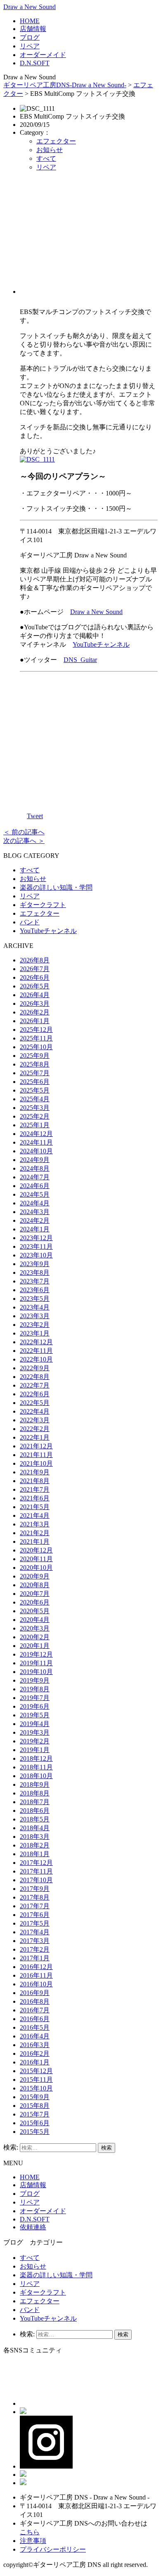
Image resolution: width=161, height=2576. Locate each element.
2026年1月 (35, 1021)
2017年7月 (35, 1906)
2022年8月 (35, 1377)
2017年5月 (35, 1923)
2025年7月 (35, 1073)
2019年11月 (36, 1663)
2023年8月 (35, 1273)
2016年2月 (35, 2053)
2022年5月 (35, 1403)
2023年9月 (35, 1264)
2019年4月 (35, 1724)
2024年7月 (35, 1177)
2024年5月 (35, 1194)
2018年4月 (35, 1828)
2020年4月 (35, 1620)
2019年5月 (35, 1715)
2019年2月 (35, 1741)
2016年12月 (36, 1967)
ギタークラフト (43, 905)
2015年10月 (36, 2088)
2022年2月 (35, 1429)
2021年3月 (35, 1524)
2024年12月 (36, 1134)
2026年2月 (35, 1012)
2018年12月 (36, 1758)
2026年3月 (35, 1003)
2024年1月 (35, 1229)
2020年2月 (35, 1637)
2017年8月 (35, 1897)
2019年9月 (35, 1680)
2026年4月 (35, 995)
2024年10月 (36, 1151)
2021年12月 (36, 1446)
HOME (30, 21)
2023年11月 (36, 1246)
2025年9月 (35, 1056)
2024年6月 (35, 1186)
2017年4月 (35, 1932)
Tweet (35, 816)
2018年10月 (36, 1776)
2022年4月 (35, 1411)
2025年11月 (36, 1038)
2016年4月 (35, 2036)
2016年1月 (35, 2062)
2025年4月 (35, 1099)
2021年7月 (35, 1489)
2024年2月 (35, 1220)
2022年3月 (35, 1420)
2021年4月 (35, 1515)
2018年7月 (35, 1802)
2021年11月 (36, 1455)
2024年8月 (35, 1168)
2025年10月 (36, 1047)
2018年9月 (35, 1784)
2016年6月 (35, 2019)
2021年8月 (35, 1481)
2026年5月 (35, 986)
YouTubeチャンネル (101, 644)
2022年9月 (35, 1368)
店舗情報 (33, 29)
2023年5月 (35, 1299)
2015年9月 (35, 2097)
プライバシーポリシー (53, 2549)
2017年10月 (36, 1880)
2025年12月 (36, 1030)
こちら (30, 2532)
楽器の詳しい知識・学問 (56, 887)
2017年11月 (36, 1871)
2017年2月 (35, 1949)
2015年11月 (36, 2080)
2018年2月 (35, 1845)
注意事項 (33, 2541)
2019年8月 (35, 1689)
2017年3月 (35, 1941)
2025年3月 (35, 1108)
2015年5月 (35, 2132)
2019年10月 (36, 1672)
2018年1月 (35, 1854)
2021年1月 (35, 1542)
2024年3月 (35, 1212)
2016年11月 (36, 1975)
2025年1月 (35, 1125)
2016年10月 (36, 1984)
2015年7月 (35, 2114)
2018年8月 (35, 1793)
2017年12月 (36, 1863)
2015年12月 (36, 2071)
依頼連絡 (33, 2227)
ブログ (30, 37)
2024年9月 (35, 1160)
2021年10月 (36, 1463)
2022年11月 (36, 1351)
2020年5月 (35, 1611)
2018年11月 (36, 1767)
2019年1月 (35, 1750)
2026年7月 (35, 969)
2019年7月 (35, 1698)
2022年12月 (36, 1342)
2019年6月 (35, 1706)
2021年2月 (35, 1533)
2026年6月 (35, 977)
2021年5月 (35, 1507)
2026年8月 (35, 960)
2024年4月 (35, 1203)
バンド (30, 922)
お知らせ (50, 150)
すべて (46, 158)
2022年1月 (35, 1437)
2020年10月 (36, 1568)
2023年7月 (35, 1281)
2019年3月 (35, 1732)
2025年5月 (35, 1090)
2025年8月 (35, 1064)
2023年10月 (36, 1255)
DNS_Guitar (80, 660)
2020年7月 (35, 1594)
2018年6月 (35, 1811)
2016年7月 (35, 2010)
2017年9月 (35, 1889)
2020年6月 (35, 1602)
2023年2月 (35, 1325)
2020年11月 (36, 1559)
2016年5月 (35, 2027)
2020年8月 (35, 1585)
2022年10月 (36, 1359)
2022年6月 (35, 1394)
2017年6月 (35, 1915)
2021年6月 (35, 1498)
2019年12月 (36, 1654)
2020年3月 (35, 1628)
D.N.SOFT (35, 63)
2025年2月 (35, 1116)
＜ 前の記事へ (24, 832)
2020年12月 (36, 1550)
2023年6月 (35, 1290)
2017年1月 (35, 1958)
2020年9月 (35, 1576)
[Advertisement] (89, 236)
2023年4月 (35, 1307)
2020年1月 (35, 1646)
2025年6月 (35, 1082)
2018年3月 (35, 1837)
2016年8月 (35, 2001)
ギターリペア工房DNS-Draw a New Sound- (65, 85)
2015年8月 (35, 2106)
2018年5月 (35, 1819)
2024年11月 (36, 1142)
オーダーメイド (43, 55)
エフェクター (56, 141)
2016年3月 (35, 2045)
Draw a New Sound (30, 7)
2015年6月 (35, 2123)
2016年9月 (35, 1993)
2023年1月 (35, 1333)
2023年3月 (35, 1316)
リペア (30, 46)
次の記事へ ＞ (24, 841)
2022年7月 (35, 1385)
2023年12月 (36, 1238)
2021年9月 (35, 1472)
